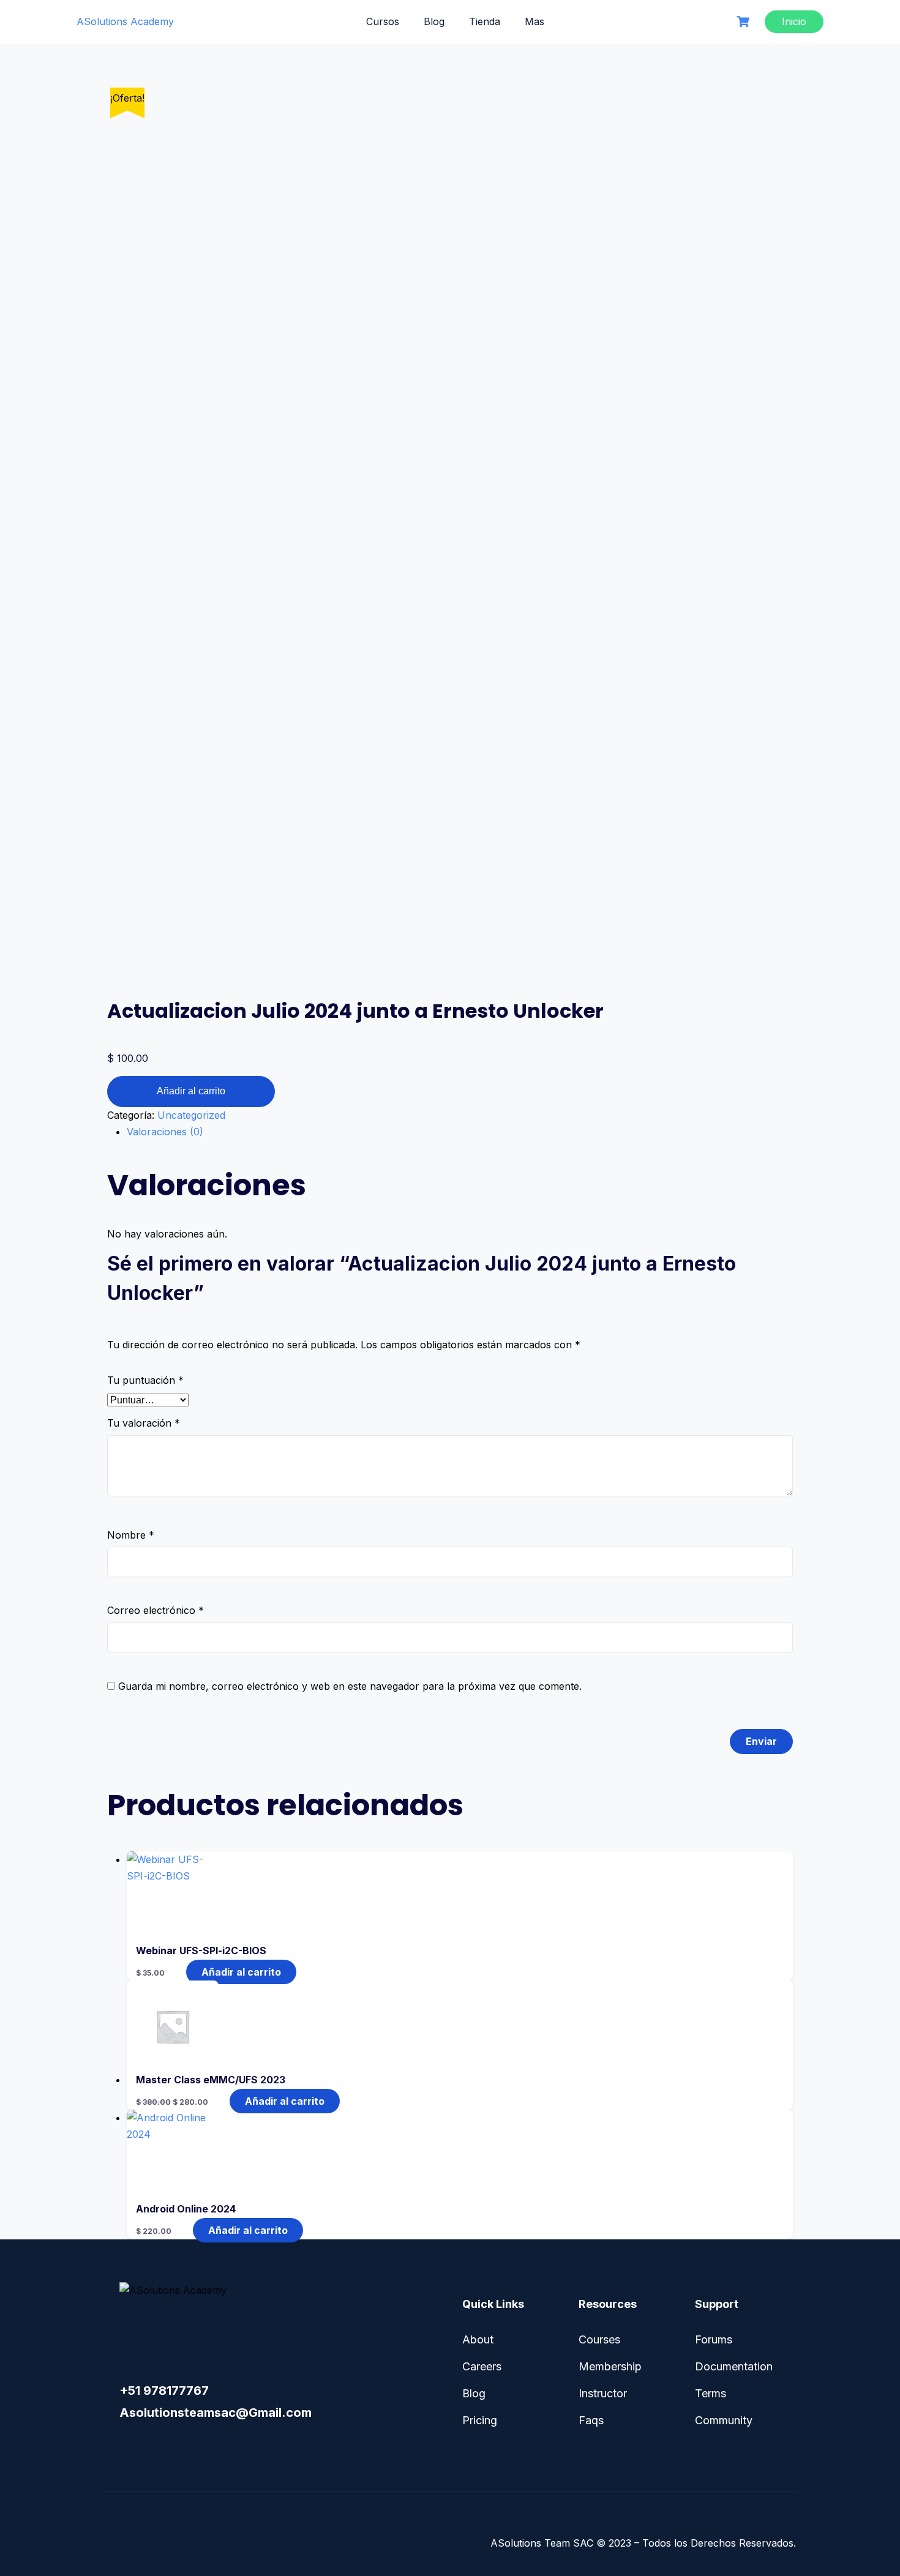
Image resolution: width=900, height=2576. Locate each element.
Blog (434, 21)
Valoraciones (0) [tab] (165, 1132)
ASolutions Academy (125, 21)
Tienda (485, 21)
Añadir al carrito (191, 1091)
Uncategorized (191, 1115)
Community (724, 2420)
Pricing (480, 2420)
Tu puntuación (145, 1380)
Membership (610, 2366)
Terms (711, 2393)
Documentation (734, 2366)
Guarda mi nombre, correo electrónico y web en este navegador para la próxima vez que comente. (350, 1686)
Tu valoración (144, 1423)
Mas (534, 21)
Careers (482, 2366)
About (478, 2339)
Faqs (591, 2420)
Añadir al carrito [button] (241, 1972)
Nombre (131, 1535)
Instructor (603, 2393)
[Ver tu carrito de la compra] (744, 22)
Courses (599, 2339)
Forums (714, 2339)
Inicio (794, 21)
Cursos (383, 21)
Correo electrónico (156, 1610)
